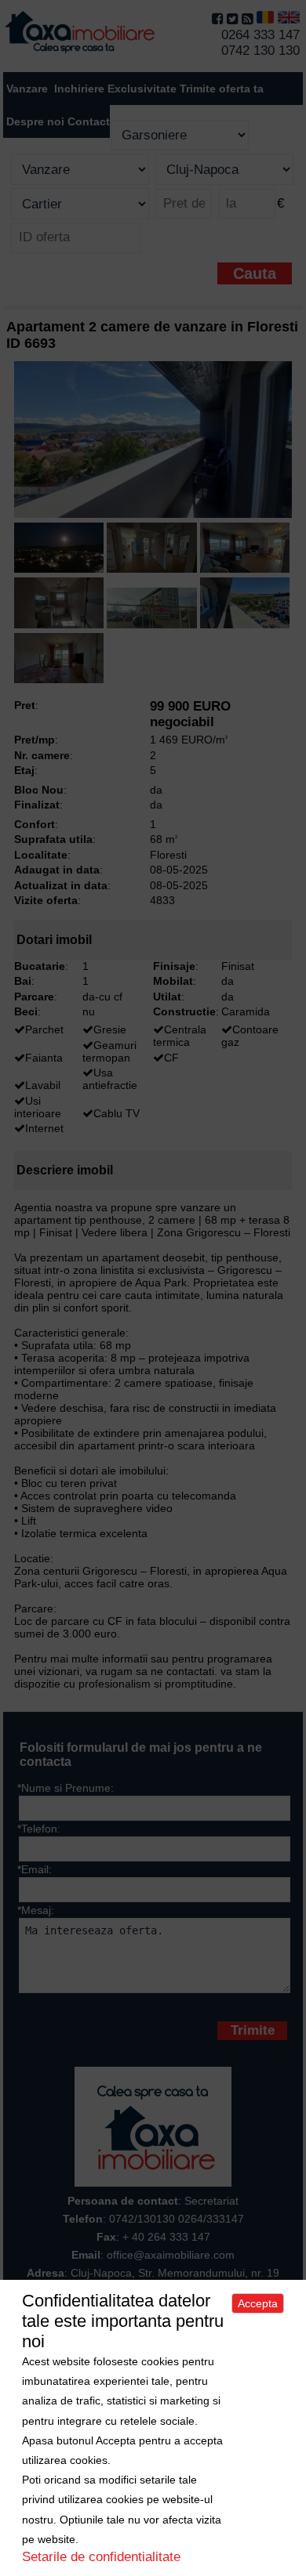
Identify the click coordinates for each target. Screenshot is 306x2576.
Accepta (258, 2303)
